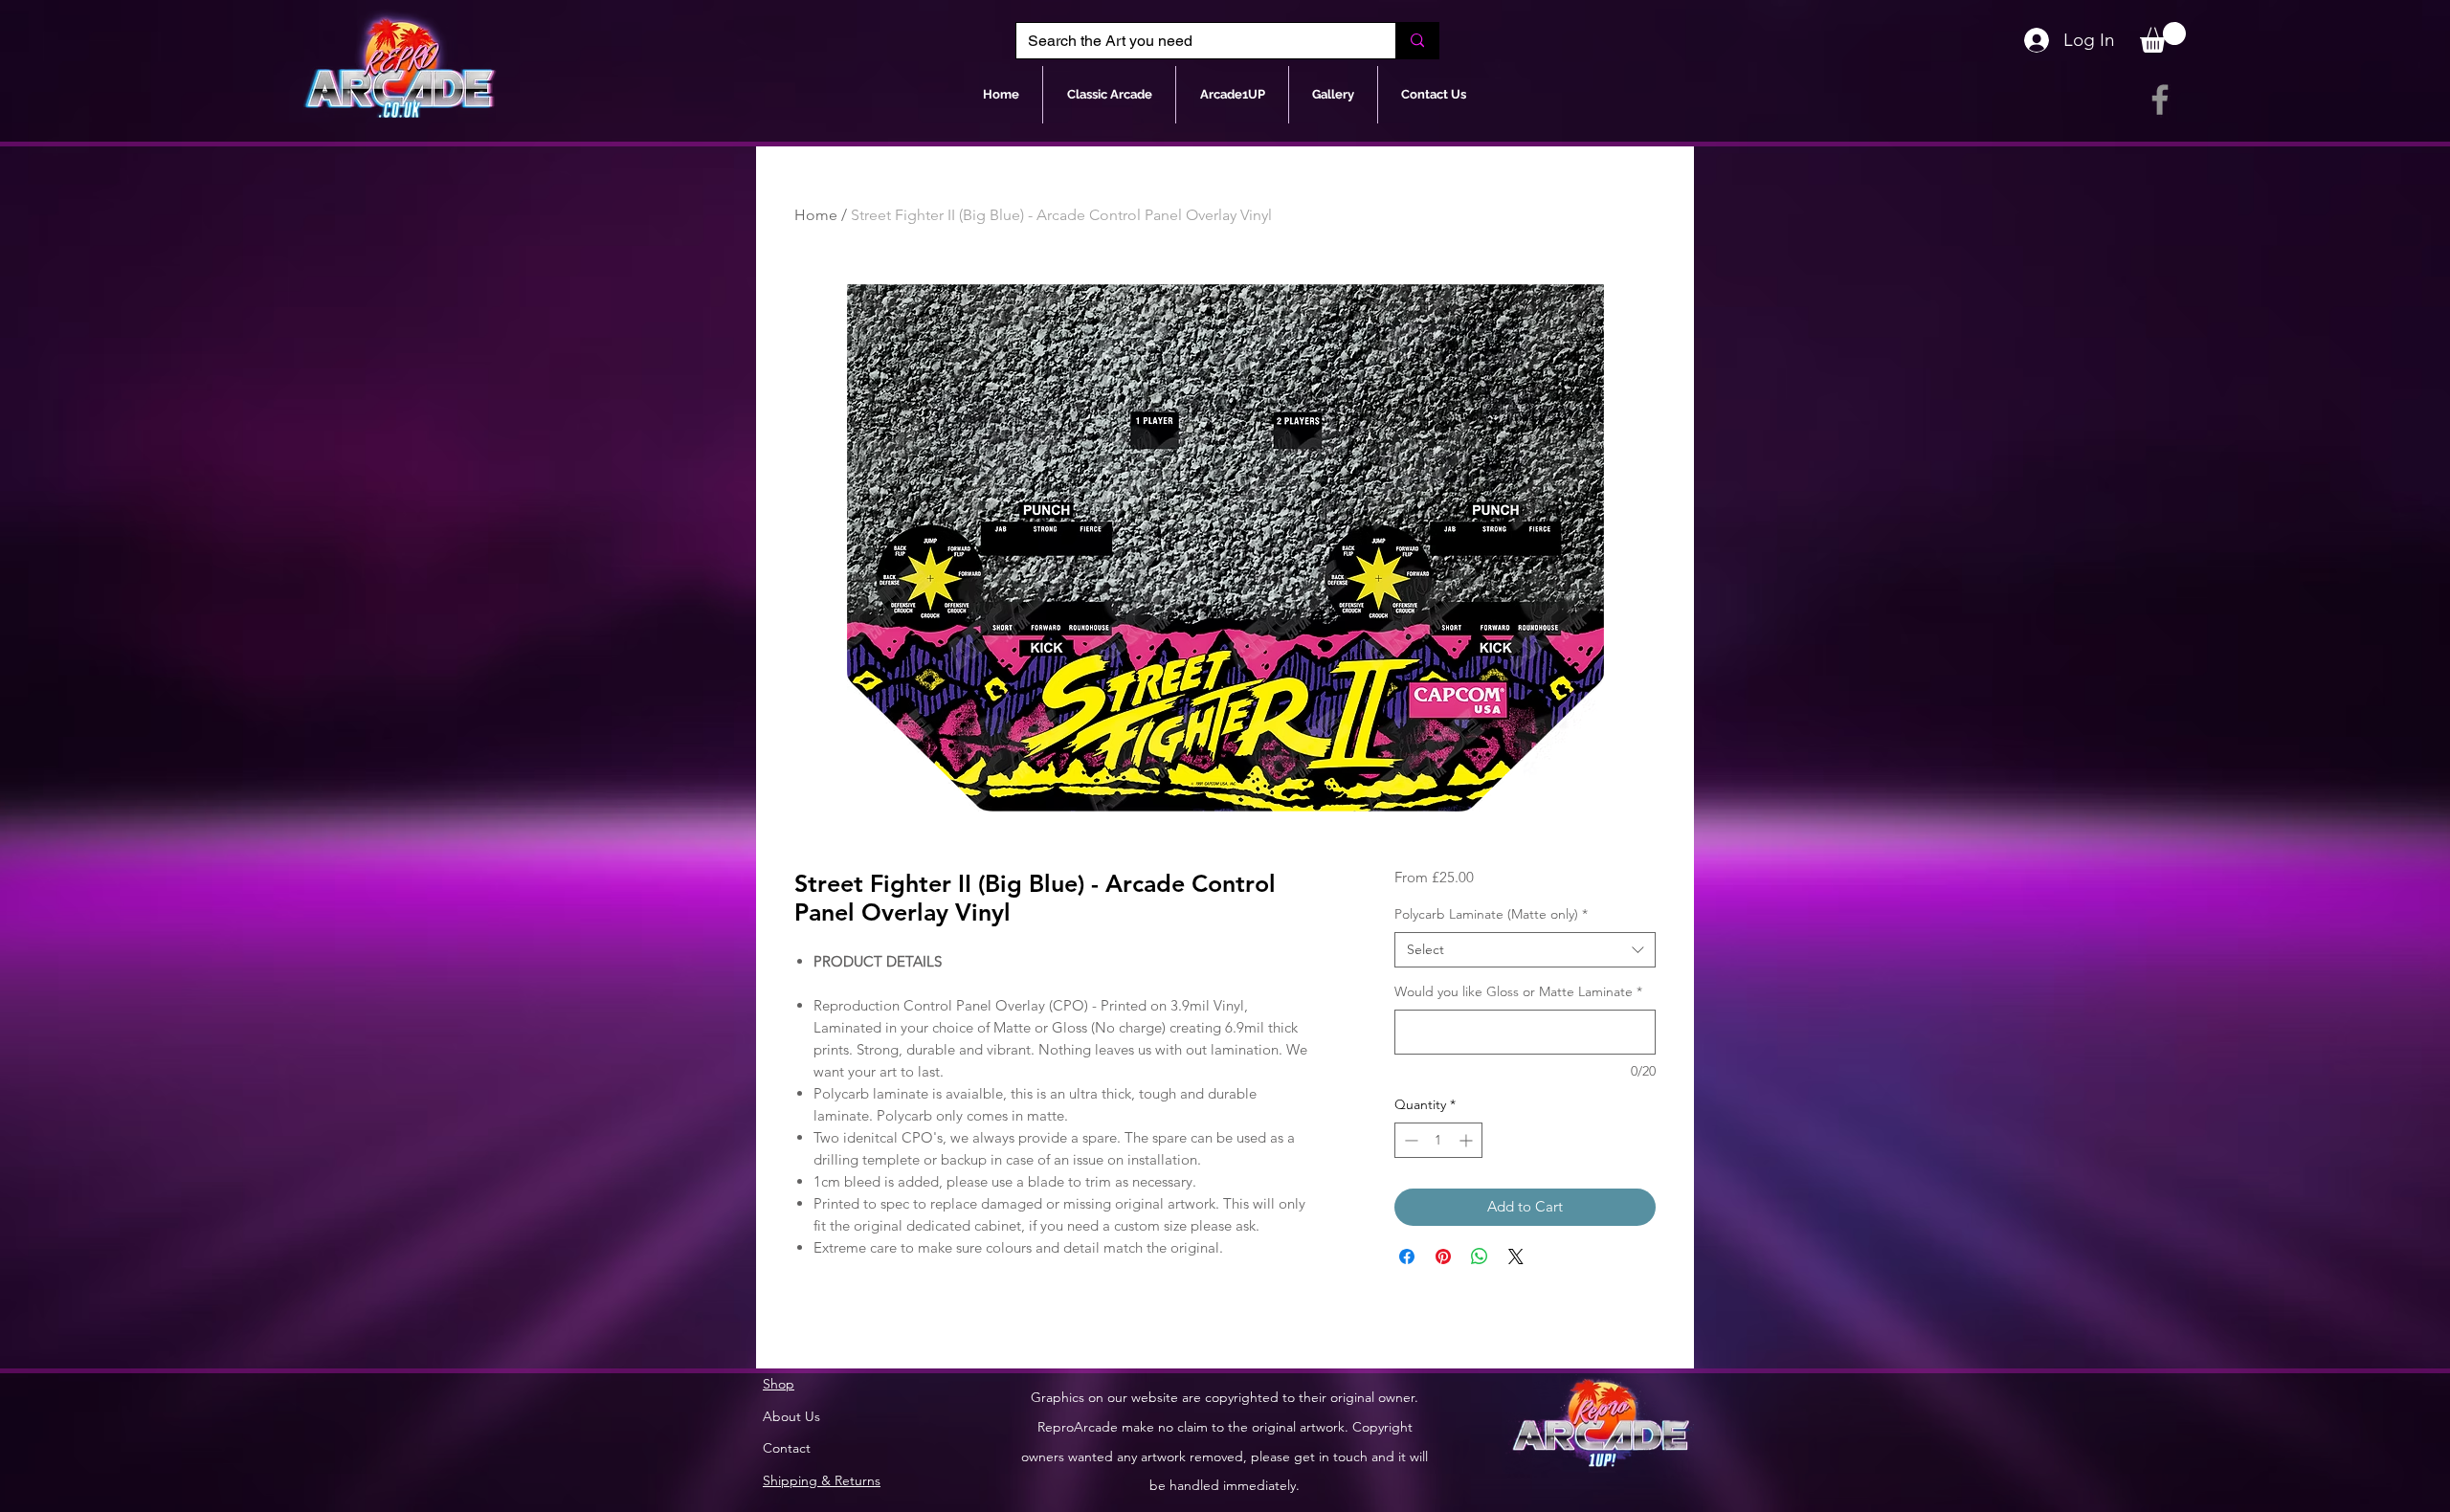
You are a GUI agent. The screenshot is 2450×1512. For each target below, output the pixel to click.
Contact (787, 1448)
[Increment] (1468, 1140)
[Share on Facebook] (1407, 1256)
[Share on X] (1516, 1256)
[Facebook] (2160, 100)
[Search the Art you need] (1417, 41)
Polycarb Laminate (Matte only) (1491, 914)
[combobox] (1525, 950)
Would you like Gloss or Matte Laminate (1518, 991)
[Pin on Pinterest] (1443, 1256)
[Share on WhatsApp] (1480, 1256)
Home (816, 215)
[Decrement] (1409, 1140)
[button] (2163, 37)
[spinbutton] (1438, 1140)
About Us (791, 1416)
